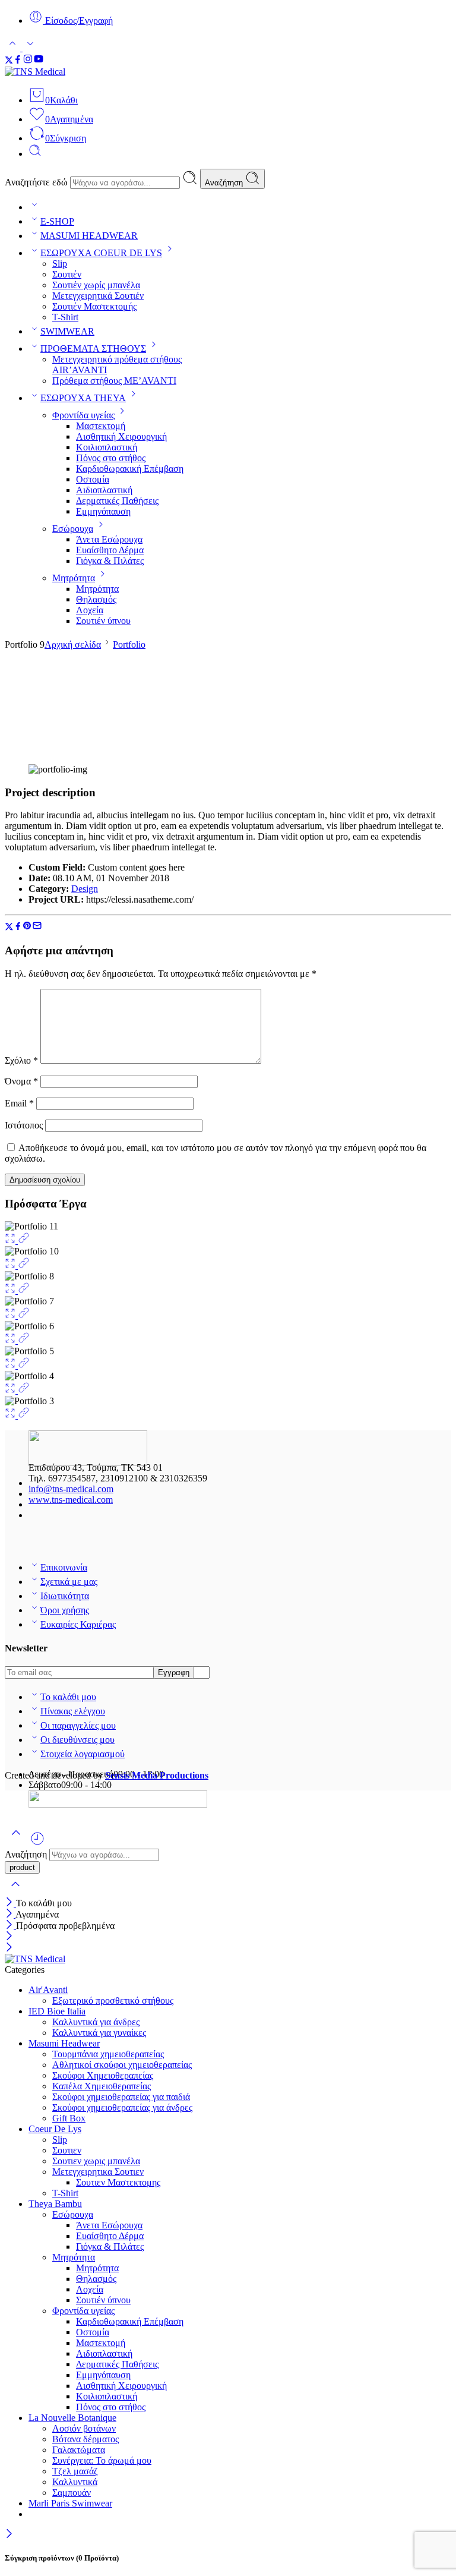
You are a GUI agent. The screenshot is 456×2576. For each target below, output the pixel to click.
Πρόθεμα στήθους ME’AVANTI (114, 381)
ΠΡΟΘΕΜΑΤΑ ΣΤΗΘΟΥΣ (93, 349)
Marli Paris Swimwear (70, 2503)
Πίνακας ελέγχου (73, 1711)
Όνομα (21, 1081)
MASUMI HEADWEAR (89, 236)
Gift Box (69, 2118)
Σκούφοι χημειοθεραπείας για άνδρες (122, 2107)
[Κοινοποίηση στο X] (9, 927)
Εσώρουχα (73, 529)
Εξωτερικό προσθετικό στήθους (113, 2000)
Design (85, 889)
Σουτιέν (67, 274)
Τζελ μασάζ (75, 2471)
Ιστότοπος (24, 1125)
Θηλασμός (96, 599)
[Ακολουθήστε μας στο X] (9, 61)
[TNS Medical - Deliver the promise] (64, 72)
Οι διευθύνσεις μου (77, 1740)
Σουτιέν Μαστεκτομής (94, 306)
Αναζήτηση (225, 183)
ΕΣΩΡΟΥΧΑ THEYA (83, 398)
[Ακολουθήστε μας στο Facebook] (18, 61)
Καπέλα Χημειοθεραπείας (102, 2086)
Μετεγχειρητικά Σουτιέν (98, 296)
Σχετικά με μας (69, 1582)
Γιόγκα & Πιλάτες (110, 561)
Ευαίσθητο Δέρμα (110, 550)
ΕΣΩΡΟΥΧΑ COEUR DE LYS (101, 253)
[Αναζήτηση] (35, 154)
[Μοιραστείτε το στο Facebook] (18, 927)
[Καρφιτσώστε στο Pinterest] (27, 927)
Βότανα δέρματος (85, 2439)
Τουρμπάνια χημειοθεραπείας (108, 2054)
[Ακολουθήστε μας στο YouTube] (39, 61)
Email (19, 1103)
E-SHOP (57, 221)
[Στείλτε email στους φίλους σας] (37, 927)
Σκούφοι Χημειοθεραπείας (103, 2075)
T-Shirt (65, 317)
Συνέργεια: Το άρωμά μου (102, 2460)
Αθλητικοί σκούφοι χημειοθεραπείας (122, 2065)
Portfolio (129, 644)
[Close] (10, 1903)
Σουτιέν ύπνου (103, 621)
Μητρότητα (74, 578)
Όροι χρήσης (65, 1610)
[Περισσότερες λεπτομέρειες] (24, 1240)
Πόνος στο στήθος (111, 458)
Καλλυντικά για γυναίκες (99, 2033)
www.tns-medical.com (71, 1500)
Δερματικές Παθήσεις (117, 501)
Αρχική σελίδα (73, 644)
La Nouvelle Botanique (72, 2418)
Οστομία (93, 479)
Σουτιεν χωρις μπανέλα (96, 2161)
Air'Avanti (48, 1990)
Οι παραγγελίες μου (78, 1725)
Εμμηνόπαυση (103, 511)
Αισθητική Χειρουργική (121, 436)
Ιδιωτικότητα (65, 1596)
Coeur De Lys (55, 2129)
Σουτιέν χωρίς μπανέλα (96, 285)
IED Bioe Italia (57, 2011)
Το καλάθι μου (68, 1697)
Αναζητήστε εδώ (37, 182)
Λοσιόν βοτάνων (84, 2428)
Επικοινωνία (64, 1567)
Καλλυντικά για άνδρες (96, 2022)
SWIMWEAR (67, 331)
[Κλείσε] (10, 1926)
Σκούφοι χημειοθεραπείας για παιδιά (121, 2097)
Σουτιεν (67, 2150)
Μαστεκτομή (101, 426)
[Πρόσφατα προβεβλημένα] (37, 1843)
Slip (60, 264)
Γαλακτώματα (79, 2450)
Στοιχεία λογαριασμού (83, 1754)
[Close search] (15, 1892)
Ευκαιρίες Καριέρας (78, 1624)
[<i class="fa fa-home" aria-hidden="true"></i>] (34, 207)
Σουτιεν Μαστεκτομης (118, 2182)
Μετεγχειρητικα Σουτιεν (98, 2172)
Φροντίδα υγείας (83, 415)
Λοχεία (90, 610)
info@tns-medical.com (71, 1489)
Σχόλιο (21, 1060)
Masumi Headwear (64, 2043)
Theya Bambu (55, 2204)
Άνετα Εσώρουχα (109, 539)
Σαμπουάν (72, 2493)
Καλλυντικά (75, 2482)
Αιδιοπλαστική (104, 490)
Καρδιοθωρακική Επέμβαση (130, 469)
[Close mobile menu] (9, 1948)
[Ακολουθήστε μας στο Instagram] (28, 61)
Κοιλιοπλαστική (107, 447)
